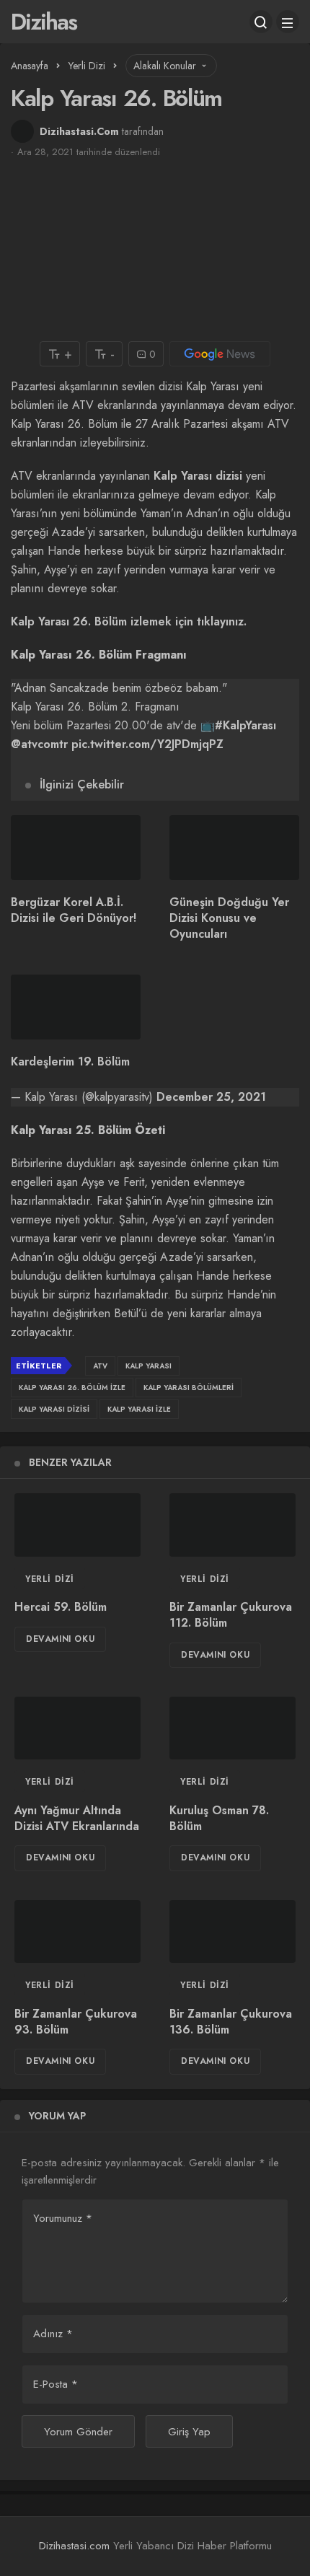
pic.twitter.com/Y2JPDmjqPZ (147, 744)
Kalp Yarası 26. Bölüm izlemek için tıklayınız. (129, 621)
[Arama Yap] (261, 22)
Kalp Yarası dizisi (198, 476)
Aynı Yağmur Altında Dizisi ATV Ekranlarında (77, 1818)
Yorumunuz (63, 2218)
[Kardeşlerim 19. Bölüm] (76, 1007)
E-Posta (56, 2384)
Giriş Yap (189, 2432)
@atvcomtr (39, 744)
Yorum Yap (57, 2116)
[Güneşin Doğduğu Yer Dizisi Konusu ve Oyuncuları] (234, 848)
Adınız (53, 2334)
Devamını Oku (60, 1639)
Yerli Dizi (50, 1579)
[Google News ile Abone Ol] (220, 354)
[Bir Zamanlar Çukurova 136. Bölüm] (232, 1932)
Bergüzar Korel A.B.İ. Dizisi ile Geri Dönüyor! (74, 910)
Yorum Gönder (78, 2432)
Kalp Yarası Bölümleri (189, 1388)
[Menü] (288, 22)
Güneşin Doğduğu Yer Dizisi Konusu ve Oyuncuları (229, 918)
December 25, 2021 (211, 1097)
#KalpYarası (245, 725)
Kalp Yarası (149, 1366)
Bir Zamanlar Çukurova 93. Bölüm (76, 2022)
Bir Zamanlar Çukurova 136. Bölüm (231, 2022)
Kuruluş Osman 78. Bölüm (219, 1818)
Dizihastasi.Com (79, 131)
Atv (100, 1366)
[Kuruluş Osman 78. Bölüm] (232, 1728)
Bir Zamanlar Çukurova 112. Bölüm (231, 1615)
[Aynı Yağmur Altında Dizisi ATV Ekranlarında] (77, 1728)
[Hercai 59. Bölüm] (77, 1525)
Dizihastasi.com (74, 2546)
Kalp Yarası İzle (139, 1409)
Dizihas (44, 22)
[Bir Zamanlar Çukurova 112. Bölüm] (232, 1525)
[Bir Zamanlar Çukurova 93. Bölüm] (77, 1932)
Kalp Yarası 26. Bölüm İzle (72, 1388)
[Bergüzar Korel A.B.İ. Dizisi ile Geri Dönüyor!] (76, 848)
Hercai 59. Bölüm (61, 1607)
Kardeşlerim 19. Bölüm (70, 1061)
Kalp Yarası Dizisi (54, 1409)
